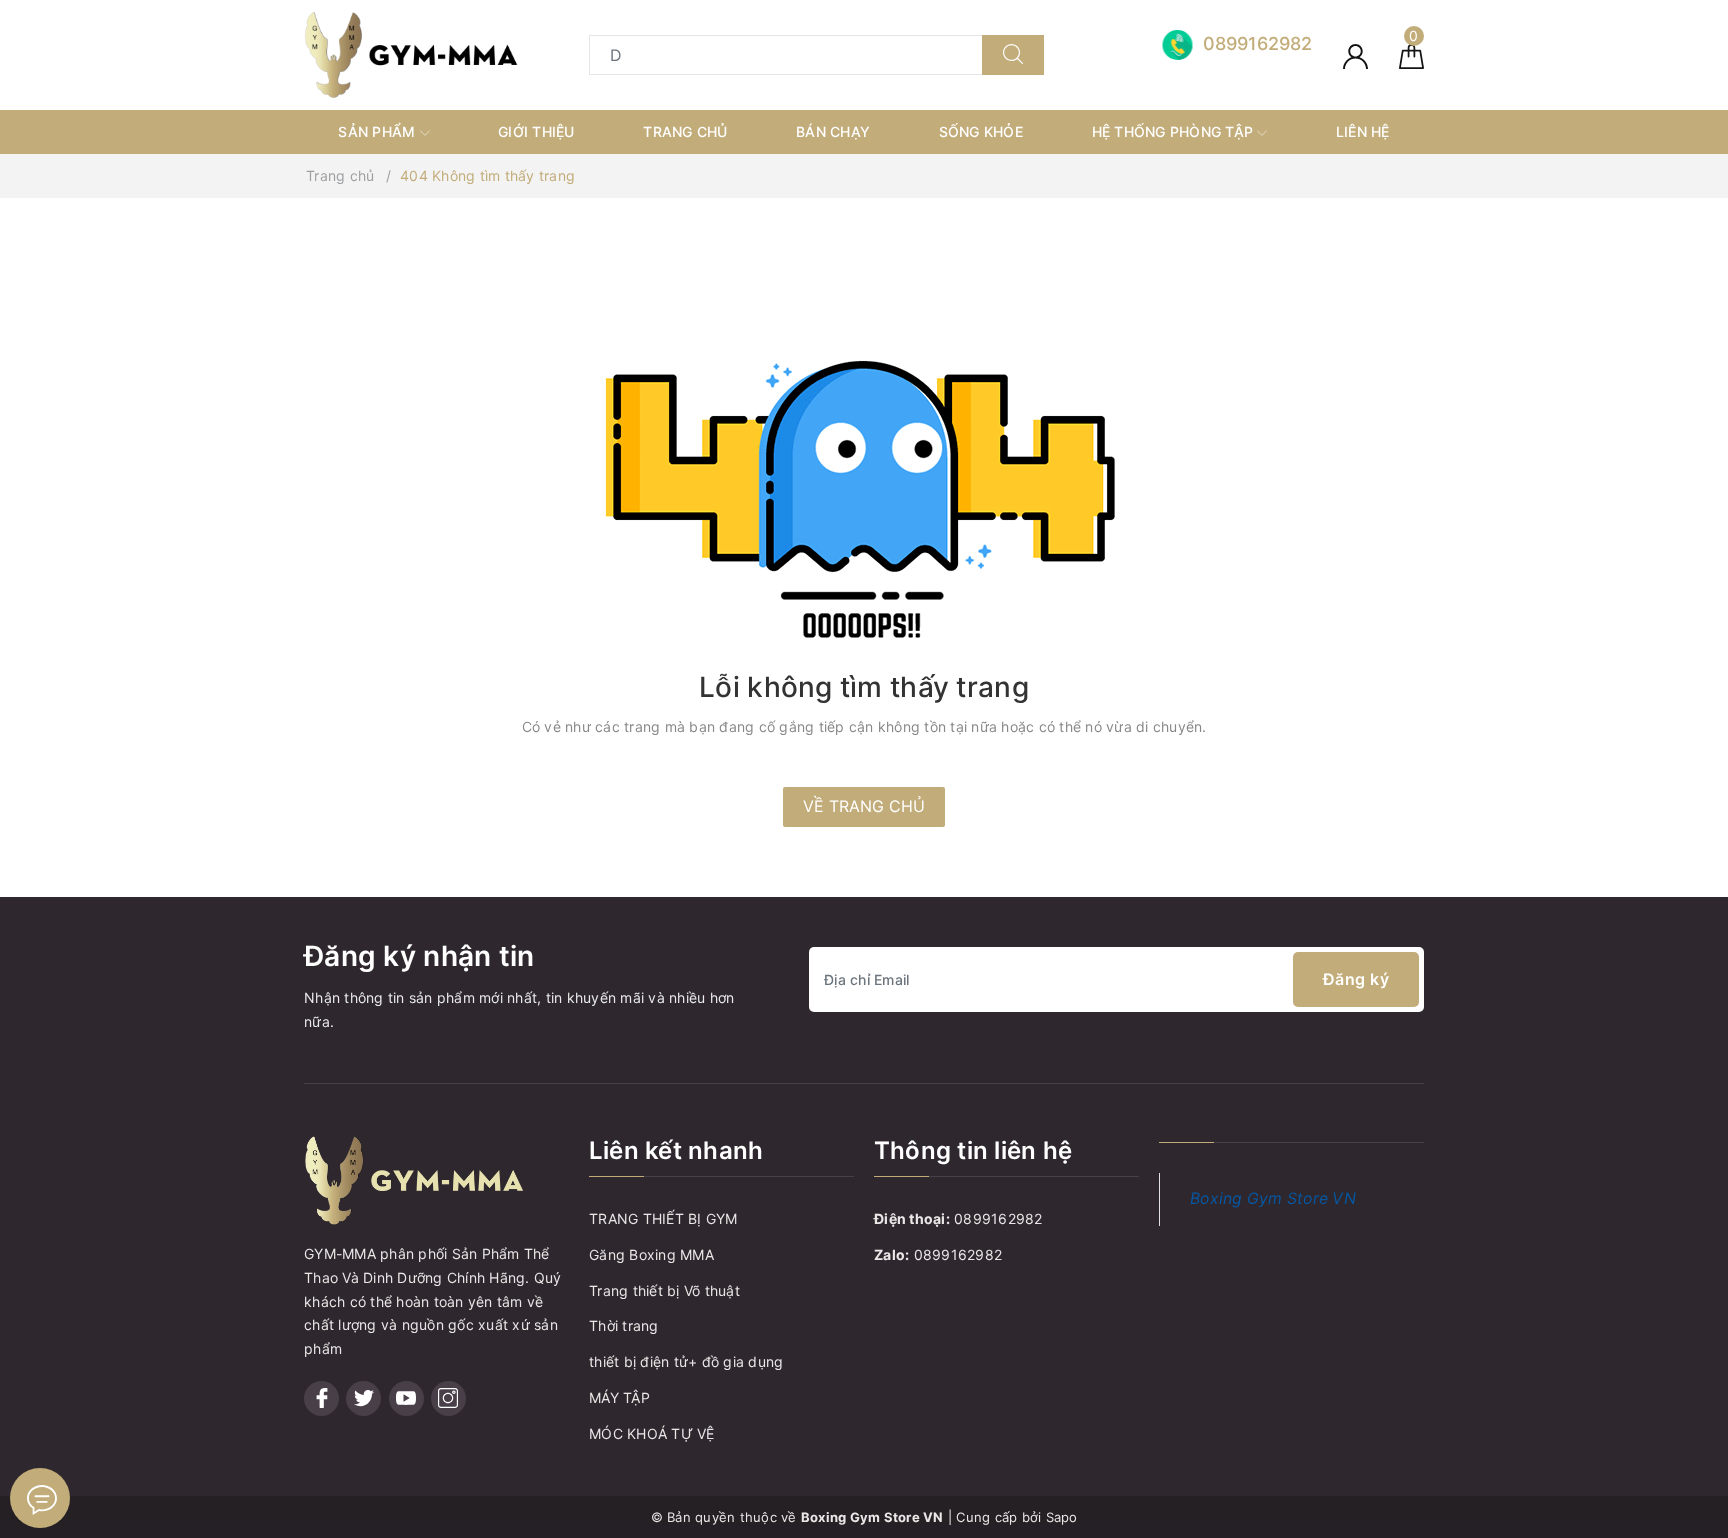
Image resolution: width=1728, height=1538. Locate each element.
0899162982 (998, 1218)
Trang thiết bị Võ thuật (664, 1290)
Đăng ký (1356, 979)
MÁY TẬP (619, 1397)
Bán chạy (833, 131)
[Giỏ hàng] (1411, 54)
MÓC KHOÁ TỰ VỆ (652, 1433)
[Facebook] (321, 1398)
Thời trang (624, 1325)
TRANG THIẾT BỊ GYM (663, 1218)
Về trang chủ (864, 806)
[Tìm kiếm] (1013, 55)
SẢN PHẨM (378, 131)
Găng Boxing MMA (651, 1254)
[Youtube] (406, 1398)
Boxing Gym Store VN (1273, 1198)
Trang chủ (685, 131)
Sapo (1062, 1517)
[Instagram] (448, 1398)
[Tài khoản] (1355, 54)
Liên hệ (1363, 131)
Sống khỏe (981, 131)
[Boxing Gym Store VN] (411, 53)
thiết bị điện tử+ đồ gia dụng (686, 1361)
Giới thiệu (536, 131)
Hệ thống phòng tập (1175, 131)
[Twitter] (363, 1398)
